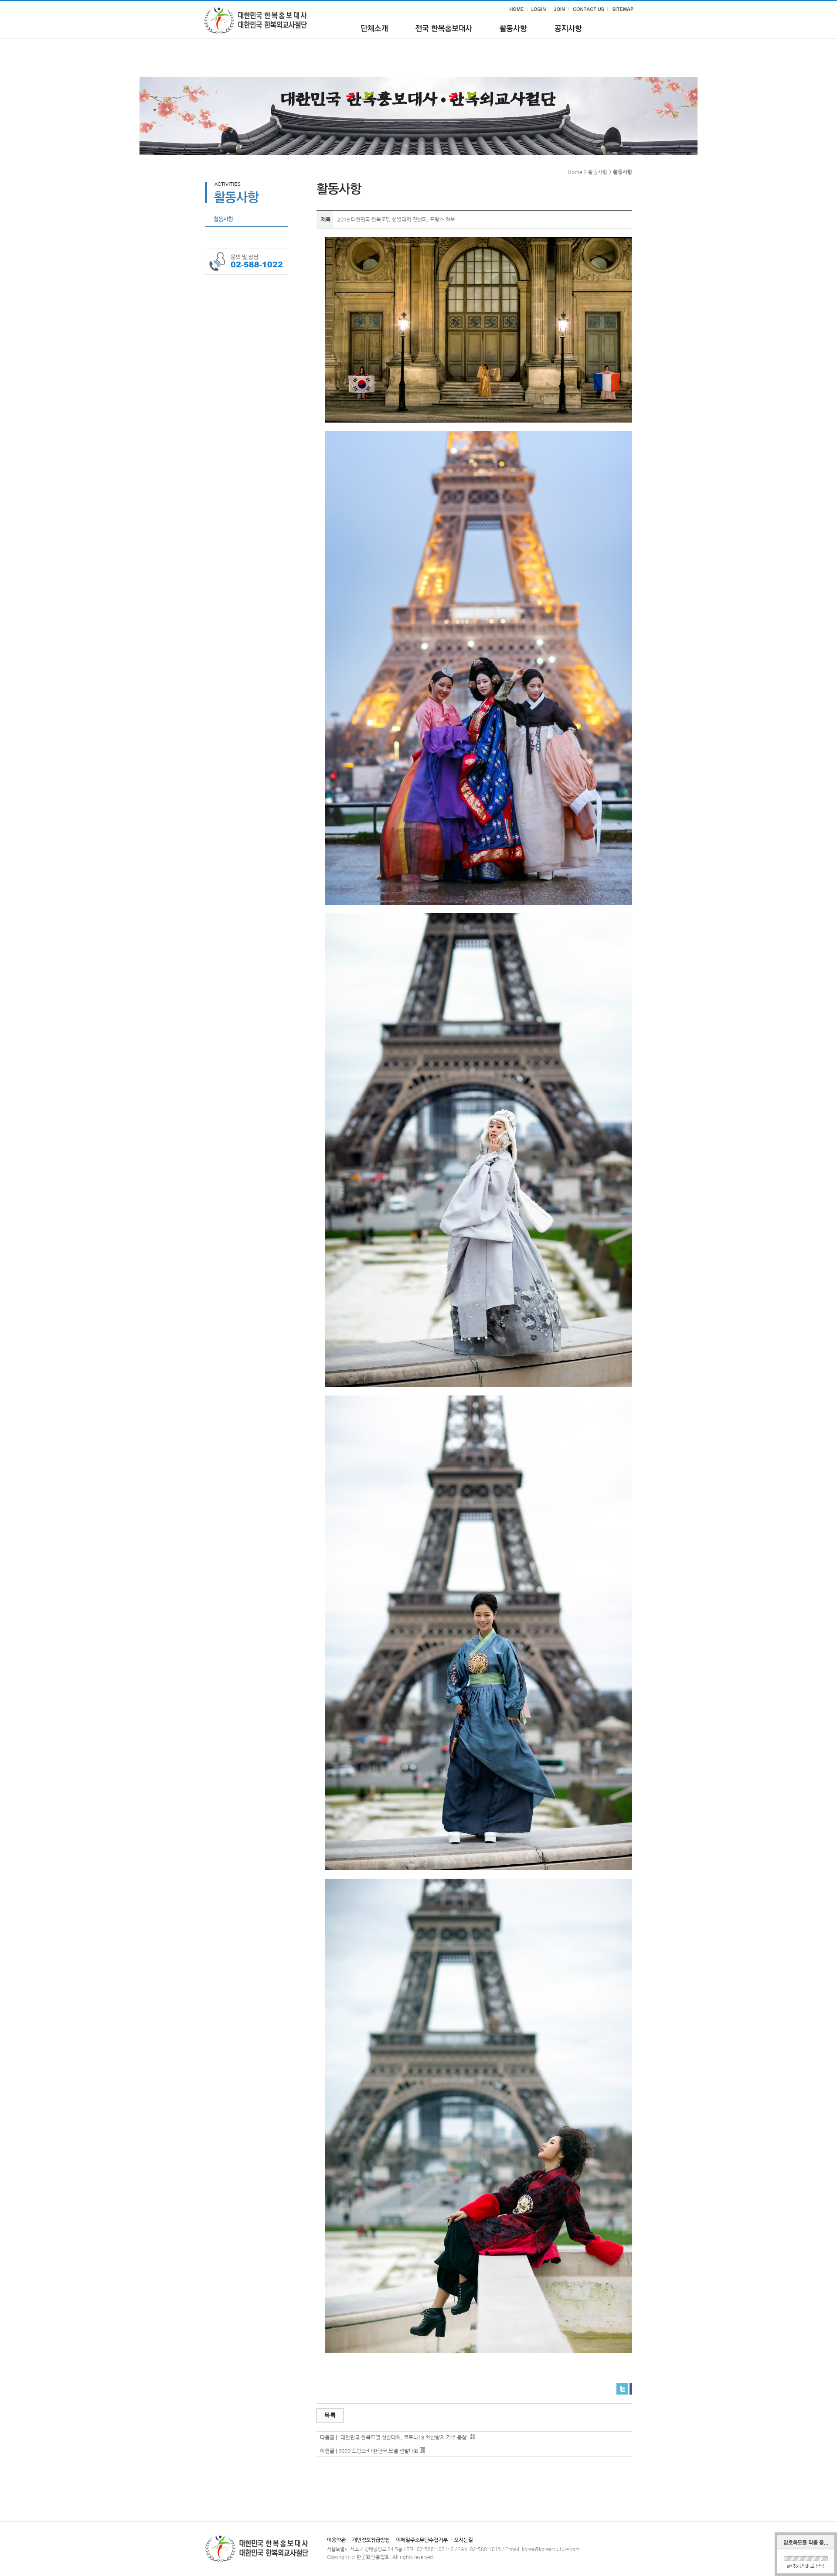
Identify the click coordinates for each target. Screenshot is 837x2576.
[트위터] (622, 2386)
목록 (330, 2415)
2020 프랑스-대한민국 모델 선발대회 (378, 2451)
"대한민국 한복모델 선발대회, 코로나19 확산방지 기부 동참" (403, 2437)
